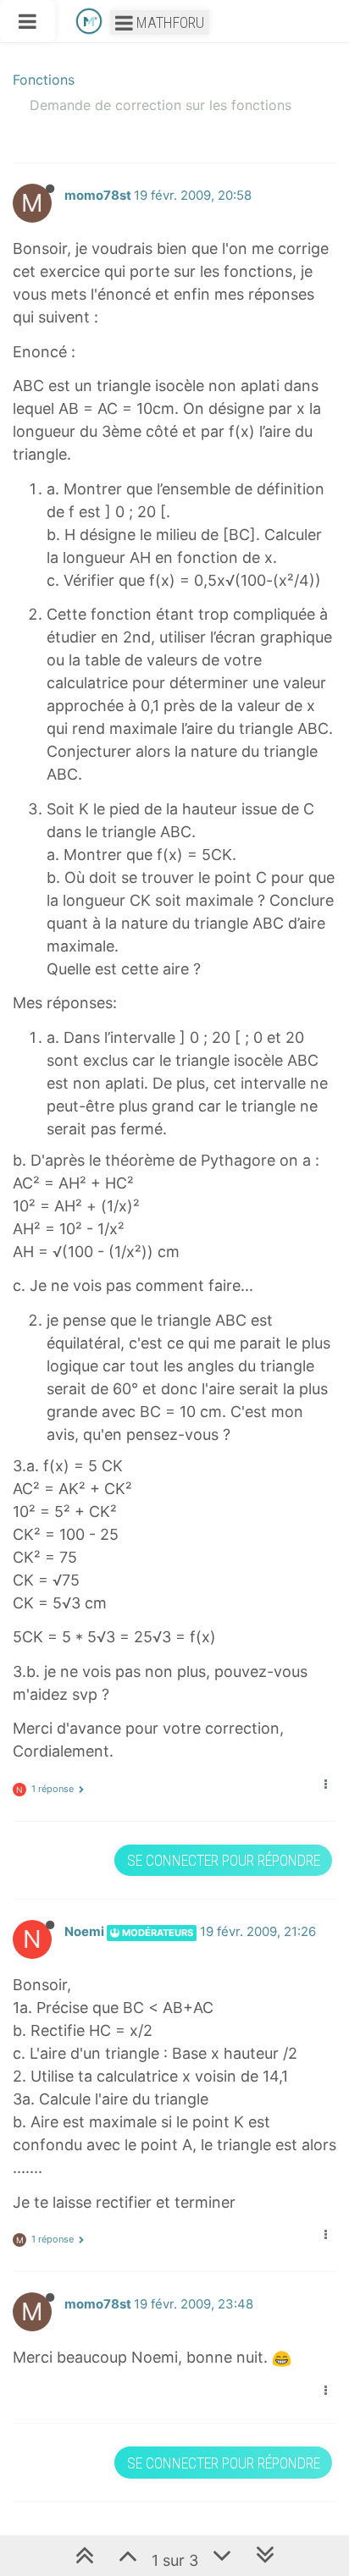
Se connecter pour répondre (224, 1860)
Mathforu (169, 22)
